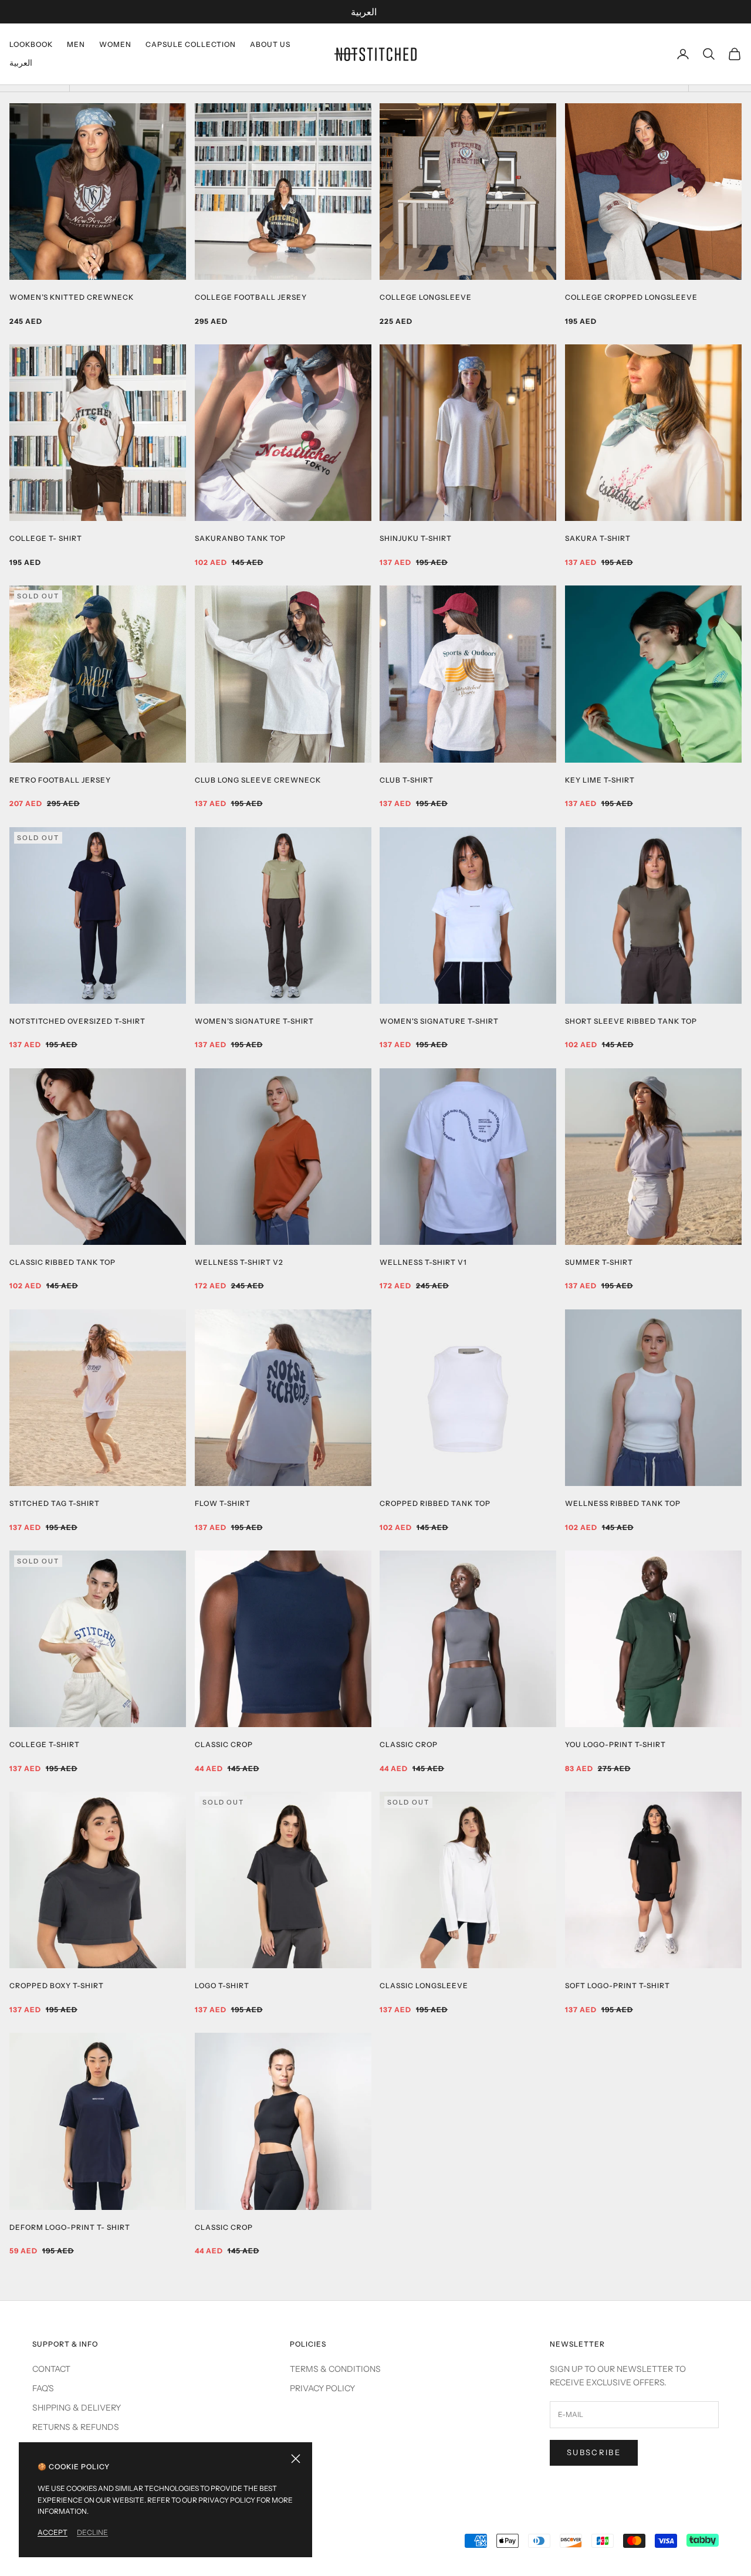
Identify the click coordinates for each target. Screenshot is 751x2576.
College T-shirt (45, 1744)
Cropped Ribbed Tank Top (435, 1503)
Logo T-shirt (222, 1986)
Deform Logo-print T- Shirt (70, 2227)
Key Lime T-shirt (600, 780)
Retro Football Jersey (60, 780)
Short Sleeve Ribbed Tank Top (631, 1021)
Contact (51, 2369)
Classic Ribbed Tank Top (62, 1262)
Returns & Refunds (76, 2427)
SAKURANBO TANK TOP (240, 538)
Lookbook (31, 44)
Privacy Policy (322, 2388)
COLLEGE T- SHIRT (46, 538)
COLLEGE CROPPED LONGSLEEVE (631, 297)
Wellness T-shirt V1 (423, 1262)
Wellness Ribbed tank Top (623, 1503)
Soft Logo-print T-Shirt (618, 1986)
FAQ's (43, 2388)
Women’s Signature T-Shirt (254, 1021)
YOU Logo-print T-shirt (615, 1744)
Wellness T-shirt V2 (239, 1262)
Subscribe (594, 2452)
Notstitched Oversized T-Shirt (77, 1021)
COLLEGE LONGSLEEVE (426, 297)
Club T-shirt (407, 780)
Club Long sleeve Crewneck (258, 780)
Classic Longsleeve (424, 1986)
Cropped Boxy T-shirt (57, 1986)
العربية (364, 12)
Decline (92, 2532)
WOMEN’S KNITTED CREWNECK (72, 297)
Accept (53, 2532)
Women (115, 44)
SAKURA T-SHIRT (598, 538)
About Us (270, 44)
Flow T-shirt (223, 1503)
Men (76, 44)
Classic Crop (224, 1744)
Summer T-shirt (599, 1262)
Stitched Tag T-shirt (55, 1503)
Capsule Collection (191, 44)
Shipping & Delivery (77, 2408)
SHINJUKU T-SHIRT (416, 538)
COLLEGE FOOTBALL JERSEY (251, 297)
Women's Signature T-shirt (439, 1021)
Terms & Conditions (335, 2369)
